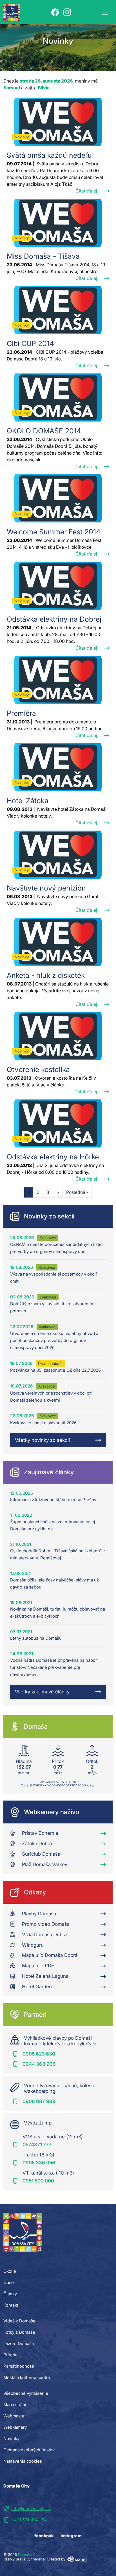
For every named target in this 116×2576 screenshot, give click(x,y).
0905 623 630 (39, 2054)
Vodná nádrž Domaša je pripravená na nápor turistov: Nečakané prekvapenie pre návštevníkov (53, 1667)
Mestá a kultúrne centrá (27, 2377)
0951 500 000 (38, 2181)
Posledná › (77, 1192)
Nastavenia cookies (23, 2461)
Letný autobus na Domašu (36, 1638)
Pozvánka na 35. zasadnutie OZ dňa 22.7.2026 (55, 1370)
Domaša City (29, 2555)
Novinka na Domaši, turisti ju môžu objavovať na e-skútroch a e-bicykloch (58, 1613)
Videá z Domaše (19, 2321)
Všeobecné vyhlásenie (26, 2393)
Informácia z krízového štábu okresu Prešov (53, 1500)
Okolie (10, 2271)
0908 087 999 (39, 2101)
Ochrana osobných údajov (29, 2450)
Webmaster (15, 2416)
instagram (71, 2536)
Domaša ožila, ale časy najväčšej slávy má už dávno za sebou (54, 1583)
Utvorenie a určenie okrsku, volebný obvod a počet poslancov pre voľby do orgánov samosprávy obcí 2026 (54, 1340)
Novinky (11, 2438)
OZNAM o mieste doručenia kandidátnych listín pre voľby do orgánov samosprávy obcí (56, 1248)
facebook (44, 2536)
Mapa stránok (17, 2405)
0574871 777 (37, 2145)
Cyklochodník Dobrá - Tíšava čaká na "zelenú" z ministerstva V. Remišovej (58, 1554)
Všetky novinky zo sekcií (42, 1440)
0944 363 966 (39, 2064)
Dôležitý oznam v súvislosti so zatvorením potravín (52, 1307)
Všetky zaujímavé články (42, 1692)
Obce (9, 2282)
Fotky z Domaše (19, 2332)
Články (10, 2294)
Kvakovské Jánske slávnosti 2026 (43, 1423)
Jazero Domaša (19, 2343)
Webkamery (15, 2427)
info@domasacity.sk (31, 2509)
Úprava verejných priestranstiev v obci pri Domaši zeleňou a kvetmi (51, 1397)
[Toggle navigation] (105, 12)
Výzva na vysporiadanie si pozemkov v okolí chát (53, 1278)
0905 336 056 (39, 2163)
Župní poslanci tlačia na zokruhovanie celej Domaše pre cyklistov (53, 1525)
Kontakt (11, 2305)
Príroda (10, 2355)
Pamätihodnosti (19, 2366)
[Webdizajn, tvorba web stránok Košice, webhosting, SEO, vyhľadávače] (77, 2559)
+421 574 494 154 (29, 2520)
